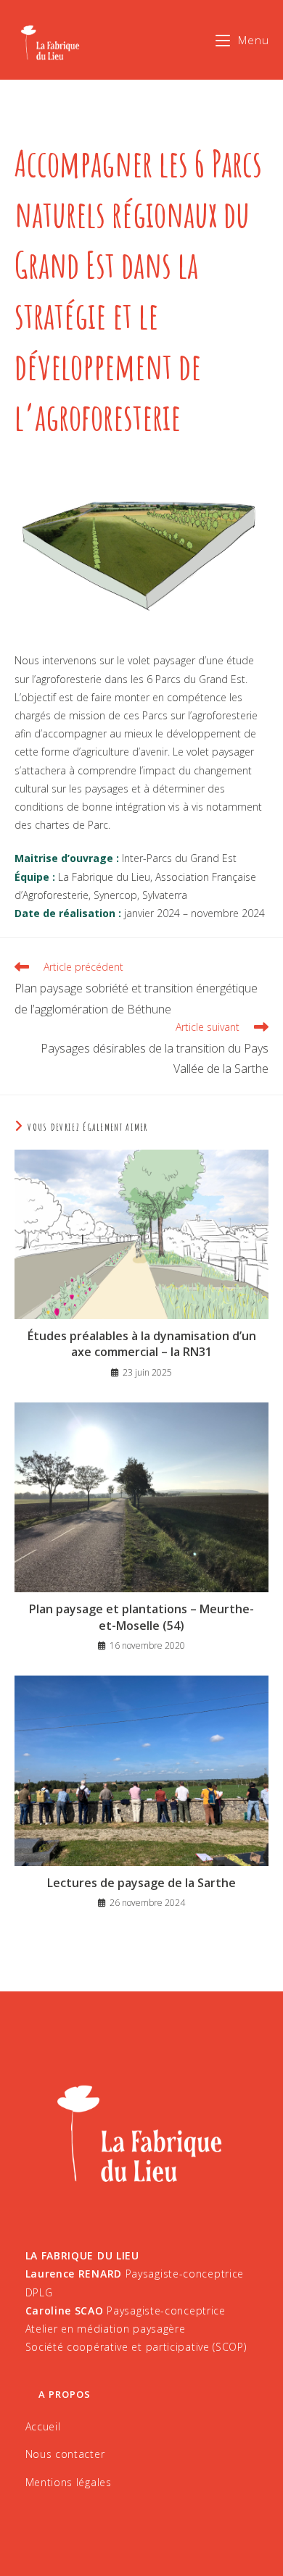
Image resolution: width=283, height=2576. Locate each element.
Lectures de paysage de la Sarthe (141, 1883)
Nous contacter (65, 2454)
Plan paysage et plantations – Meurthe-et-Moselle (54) (141, 1617)
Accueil (43, 2426)
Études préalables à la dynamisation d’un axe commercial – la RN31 (142, 1344)
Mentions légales (69, 2482)
